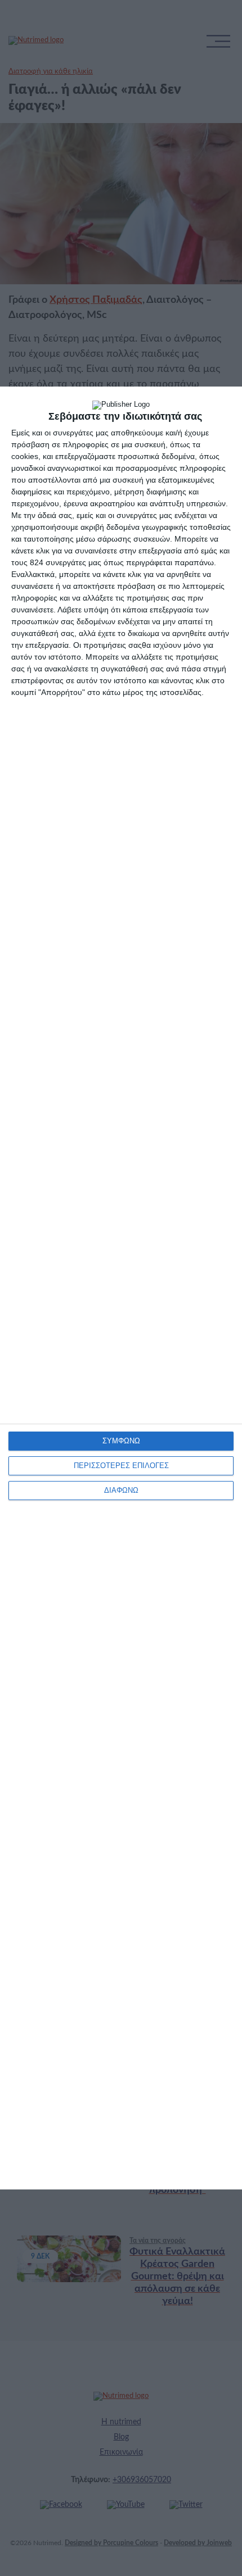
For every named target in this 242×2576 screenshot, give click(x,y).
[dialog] (121, 1288)
